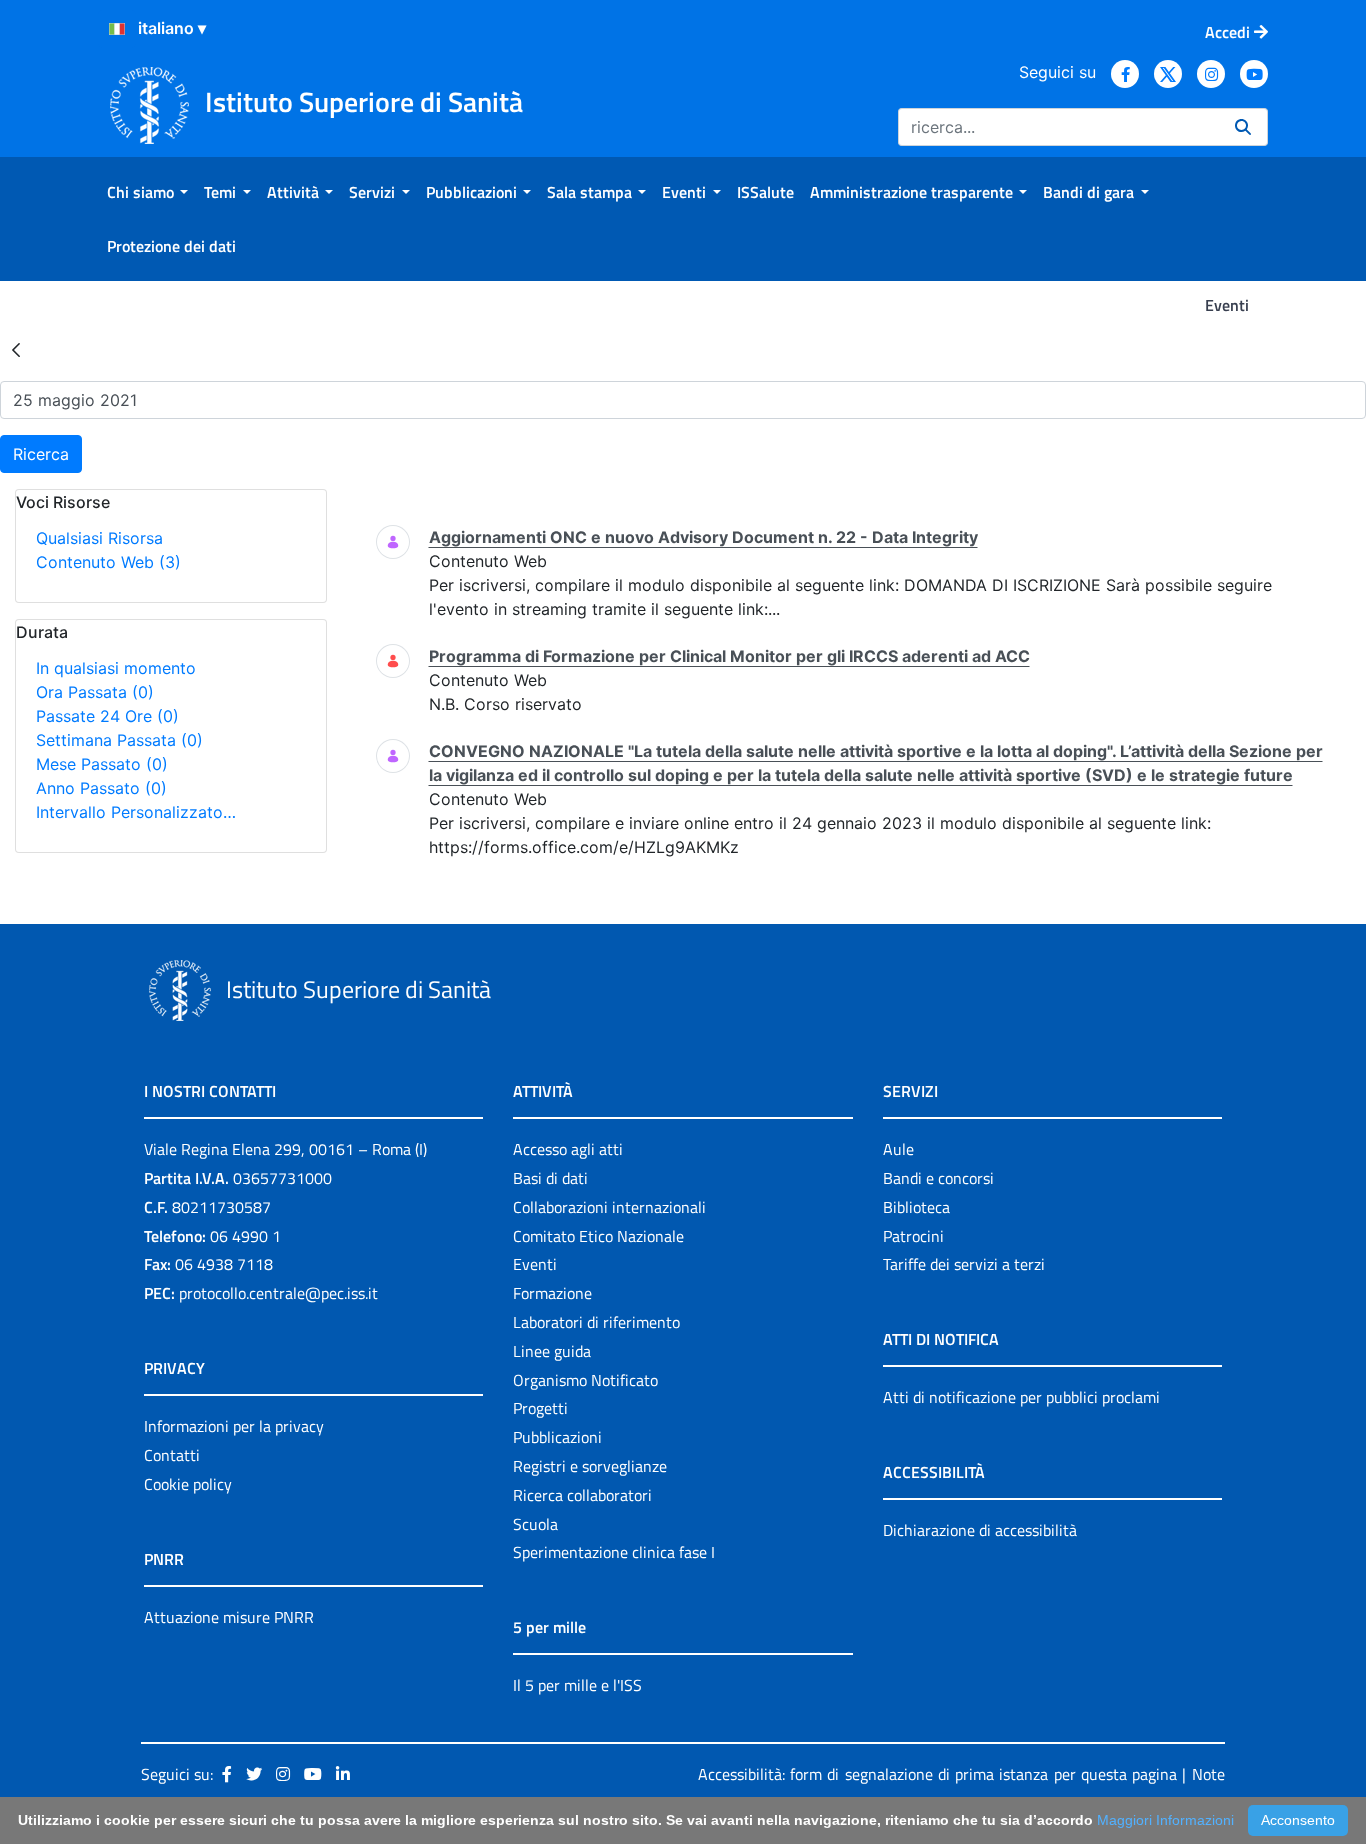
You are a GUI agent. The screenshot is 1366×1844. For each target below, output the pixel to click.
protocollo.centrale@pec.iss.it (278, 1293)
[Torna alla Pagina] (16, 349)
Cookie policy (188, 1484)
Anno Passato (101, 788)
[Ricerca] (1243, 127)
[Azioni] (117, 29)
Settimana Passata (119, 740)
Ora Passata (95, 692)
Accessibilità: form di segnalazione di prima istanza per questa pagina (937, 1774)
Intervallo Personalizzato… (136, 812)
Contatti (172, 1455)
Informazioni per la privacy (234, 1426)
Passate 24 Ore (107, 716)
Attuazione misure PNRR (229, 1617)
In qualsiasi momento (116, 668)
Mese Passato (102, 764)
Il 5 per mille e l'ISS (577, 1685)
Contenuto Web (108, 562)
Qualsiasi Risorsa (99, 538)
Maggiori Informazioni (1165, 1820)
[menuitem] (147, 192)
